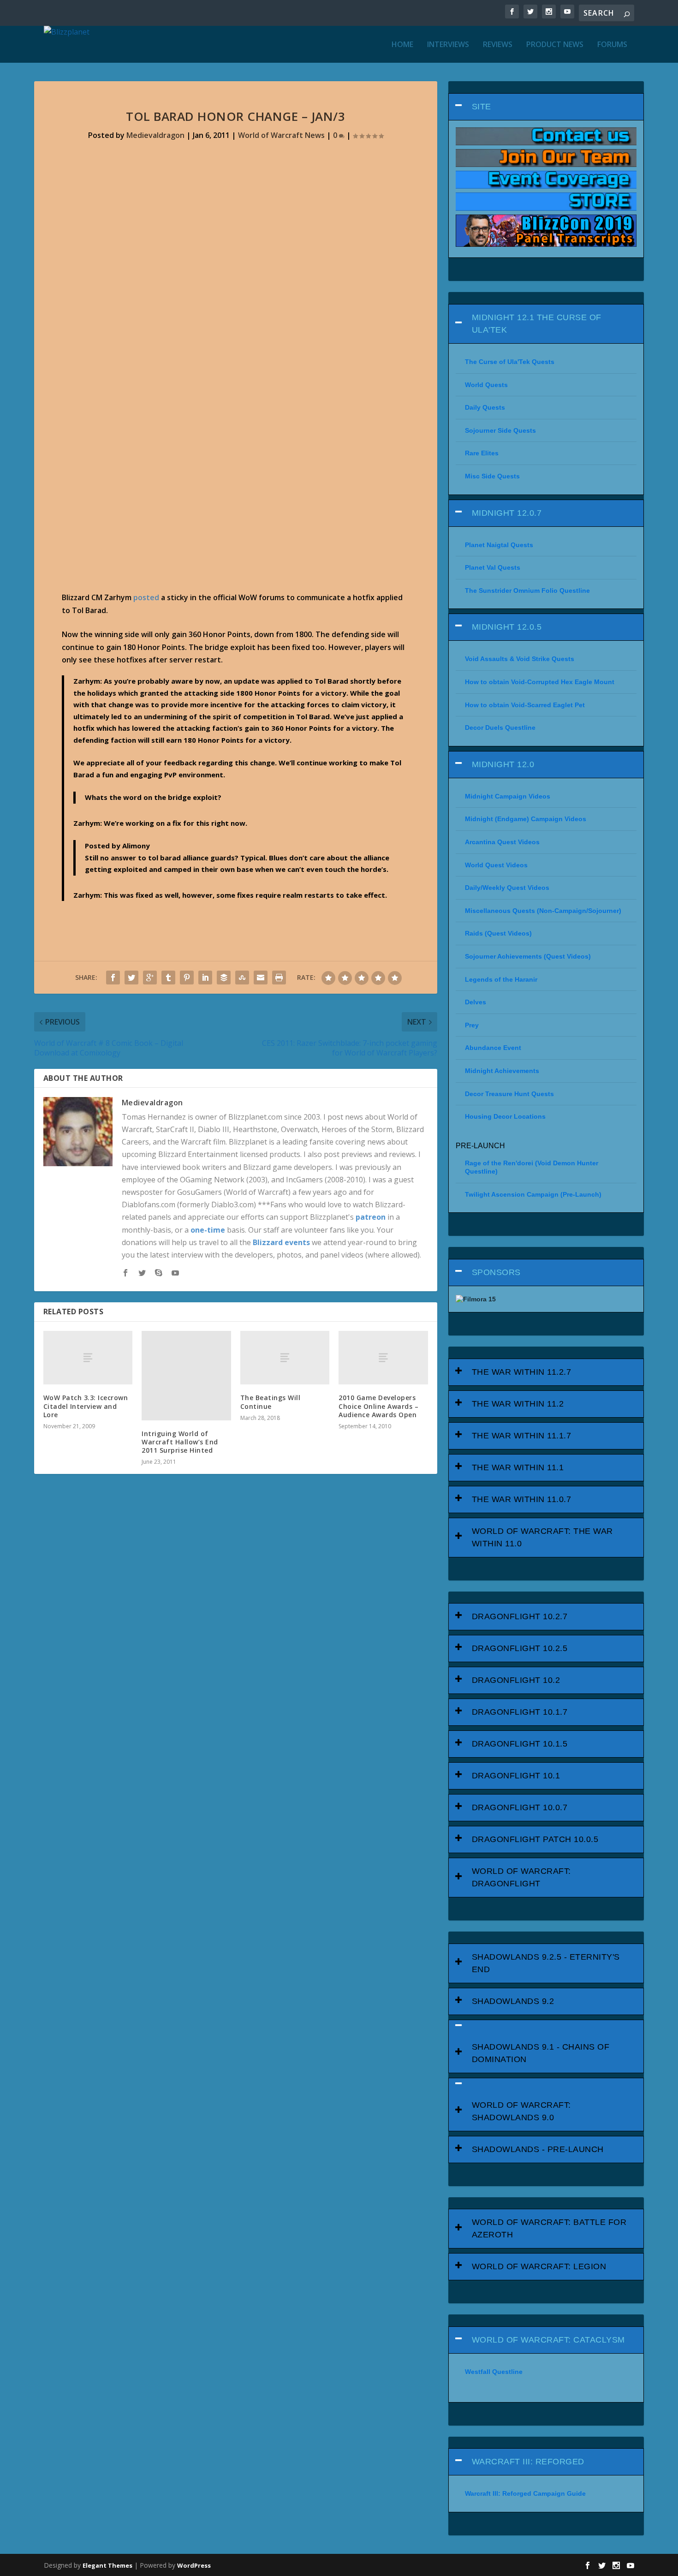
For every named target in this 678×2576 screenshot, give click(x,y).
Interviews (448, 45)
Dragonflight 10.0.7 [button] (520, 1807)
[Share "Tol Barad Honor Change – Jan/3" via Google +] (150, 978)
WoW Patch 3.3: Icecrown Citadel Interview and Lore (86, 1406)
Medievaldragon (155, 135)
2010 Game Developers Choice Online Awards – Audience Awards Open (378, 1406)
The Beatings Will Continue (271, 1402)
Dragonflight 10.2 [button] (516, 1680)
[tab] (546, 107)
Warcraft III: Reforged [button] (528, 2462)
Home (402, 45)
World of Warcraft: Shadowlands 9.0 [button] (521, 2111)
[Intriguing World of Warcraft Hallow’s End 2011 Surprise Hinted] (186, 1376)
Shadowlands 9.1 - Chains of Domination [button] (541, 2053)
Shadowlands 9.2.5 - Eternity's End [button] (546, 1963)
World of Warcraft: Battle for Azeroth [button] (549, 2228)
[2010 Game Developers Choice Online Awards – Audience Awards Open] (383, 1358)
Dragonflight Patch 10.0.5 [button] (535, 1839)
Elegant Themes (107, 2565)
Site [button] (482, 107)
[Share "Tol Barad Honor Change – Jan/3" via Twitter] (131, 978)
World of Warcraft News (281, 135)
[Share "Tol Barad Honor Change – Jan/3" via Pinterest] (187, 978)
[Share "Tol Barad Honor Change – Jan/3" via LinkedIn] (205, 978)
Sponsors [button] (496, 1272)
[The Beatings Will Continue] (285, 1358)
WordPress (194, 2565)
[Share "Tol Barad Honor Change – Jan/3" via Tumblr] (168, 978)
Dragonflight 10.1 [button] (516, 1776)
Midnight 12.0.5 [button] (507, 627)
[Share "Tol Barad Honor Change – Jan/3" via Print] (279, 978)
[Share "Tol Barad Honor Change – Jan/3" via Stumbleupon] (242, 978)
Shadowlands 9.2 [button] (513, 2001)
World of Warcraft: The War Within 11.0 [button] (542, 1537)
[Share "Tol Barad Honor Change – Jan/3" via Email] (261, 978)
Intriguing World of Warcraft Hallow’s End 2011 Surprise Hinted (180, 1442)
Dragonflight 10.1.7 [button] (520, 1712)
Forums (612, 45)
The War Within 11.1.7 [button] (522, 1436)
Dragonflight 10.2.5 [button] (520, 1648)
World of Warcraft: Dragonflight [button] (521, 1877)
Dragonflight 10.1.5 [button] (520, 1744)
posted (146, 597)
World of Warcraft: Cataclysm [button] (548, 2340)
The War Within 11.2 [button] (518, 1404)
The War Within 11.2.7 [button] (522, 1372)
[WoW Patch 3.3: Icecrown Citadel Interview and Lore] (88, 1358)
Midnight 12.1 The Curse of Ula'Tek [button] (537, 324)
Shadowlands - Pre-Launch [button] (538, 2149)
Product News (555, 45)
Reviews (498, 45)
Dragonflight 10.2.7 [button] (520, 1616)
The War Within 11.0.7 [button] (522, 1499)
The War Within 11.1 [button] (518, 1467)
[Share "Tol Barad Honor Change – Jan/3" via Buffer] (224, 978)
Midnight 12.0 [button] (503, 764)
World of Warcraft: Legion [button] (539, 2266)
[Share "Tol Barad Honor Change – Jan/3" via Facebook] (113, 978)
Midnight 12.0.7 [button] (507, 513)
